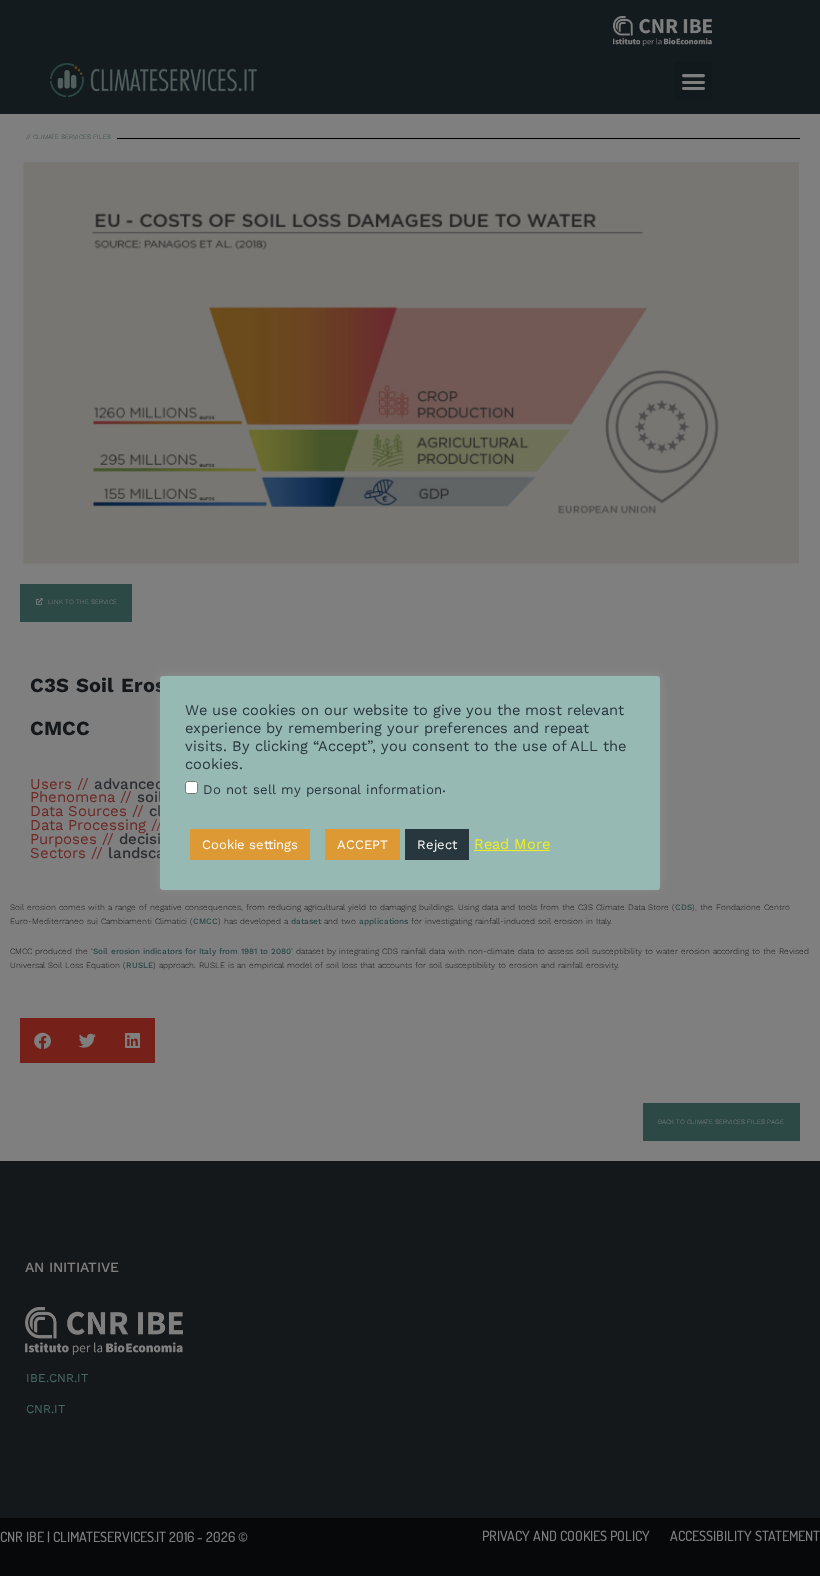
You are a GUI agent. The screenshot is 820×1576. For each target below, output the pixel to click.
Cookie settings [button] (250, 844)
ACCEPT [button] (362, 844)
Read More (512, 844)
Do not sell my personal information (322, 789)
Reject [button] (437, 844)
